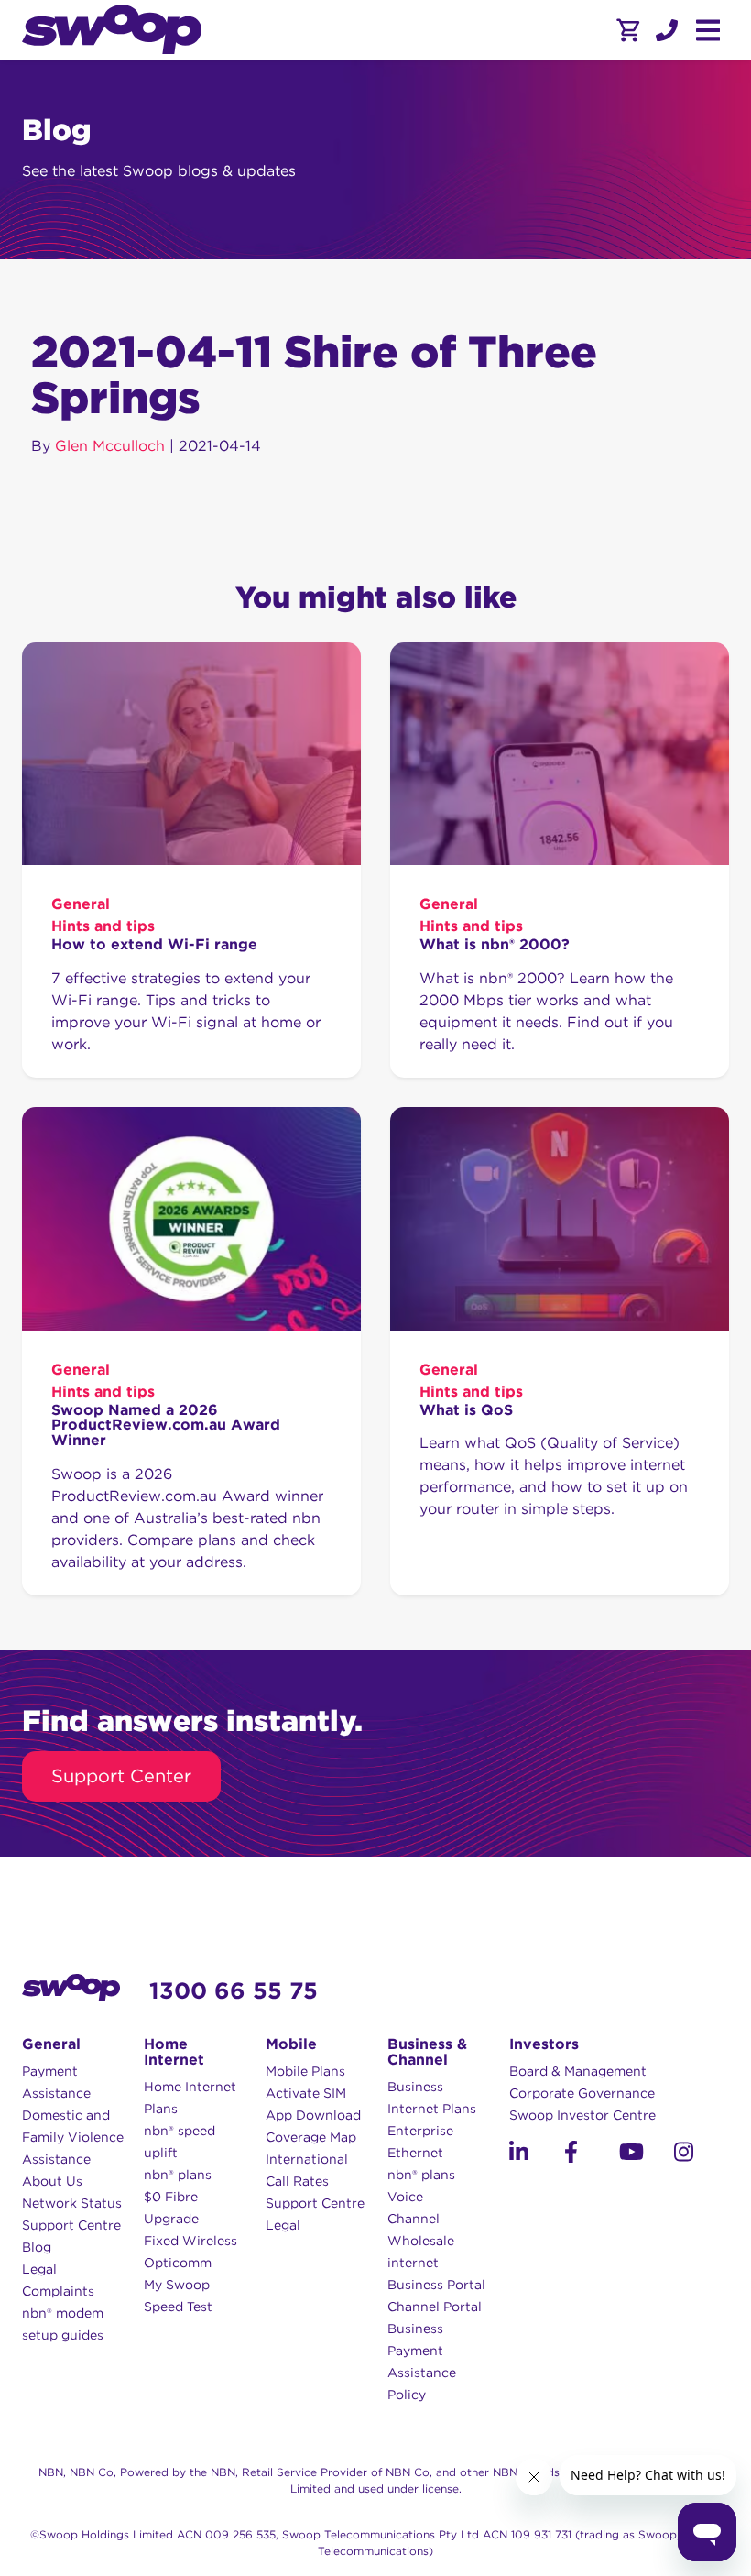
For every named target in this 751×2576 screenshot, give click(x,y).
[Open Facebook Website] (592, 2155)
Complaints (58, 2291)
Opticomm (178, 2263)
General (81, 904)
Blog (37, 2247)
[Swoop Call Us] (665, 30)
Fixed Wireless (190, 2241)
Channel (414, 2219)
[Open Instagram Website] (702, 2155)
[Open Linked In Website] (537, 2155)
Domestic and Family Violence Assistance (73, 2137)
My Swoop (177, 2285)
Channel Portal (435, 2307)
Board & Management (578, 2071)
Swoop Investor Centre (582, 2115)
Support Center (121, 1776)
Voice (405, 2197)
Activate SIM (306, 2093)
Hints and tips (103, 926)
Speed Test (178, 2307)
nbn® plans (178, 2175)
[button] (667, 30)
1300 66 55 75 (234, 1990)
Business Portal (436, 2285)
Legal (39, 2269)
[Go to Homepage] (112, 30)
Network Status (72, 2203)
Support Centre (71, 2225)
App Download (313, 2115)
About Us (52, 2181)
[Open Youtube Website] (647, 2155)
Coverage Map (311, 2137)
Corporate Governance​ (582, 2093)
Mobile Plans (305, 2071)
